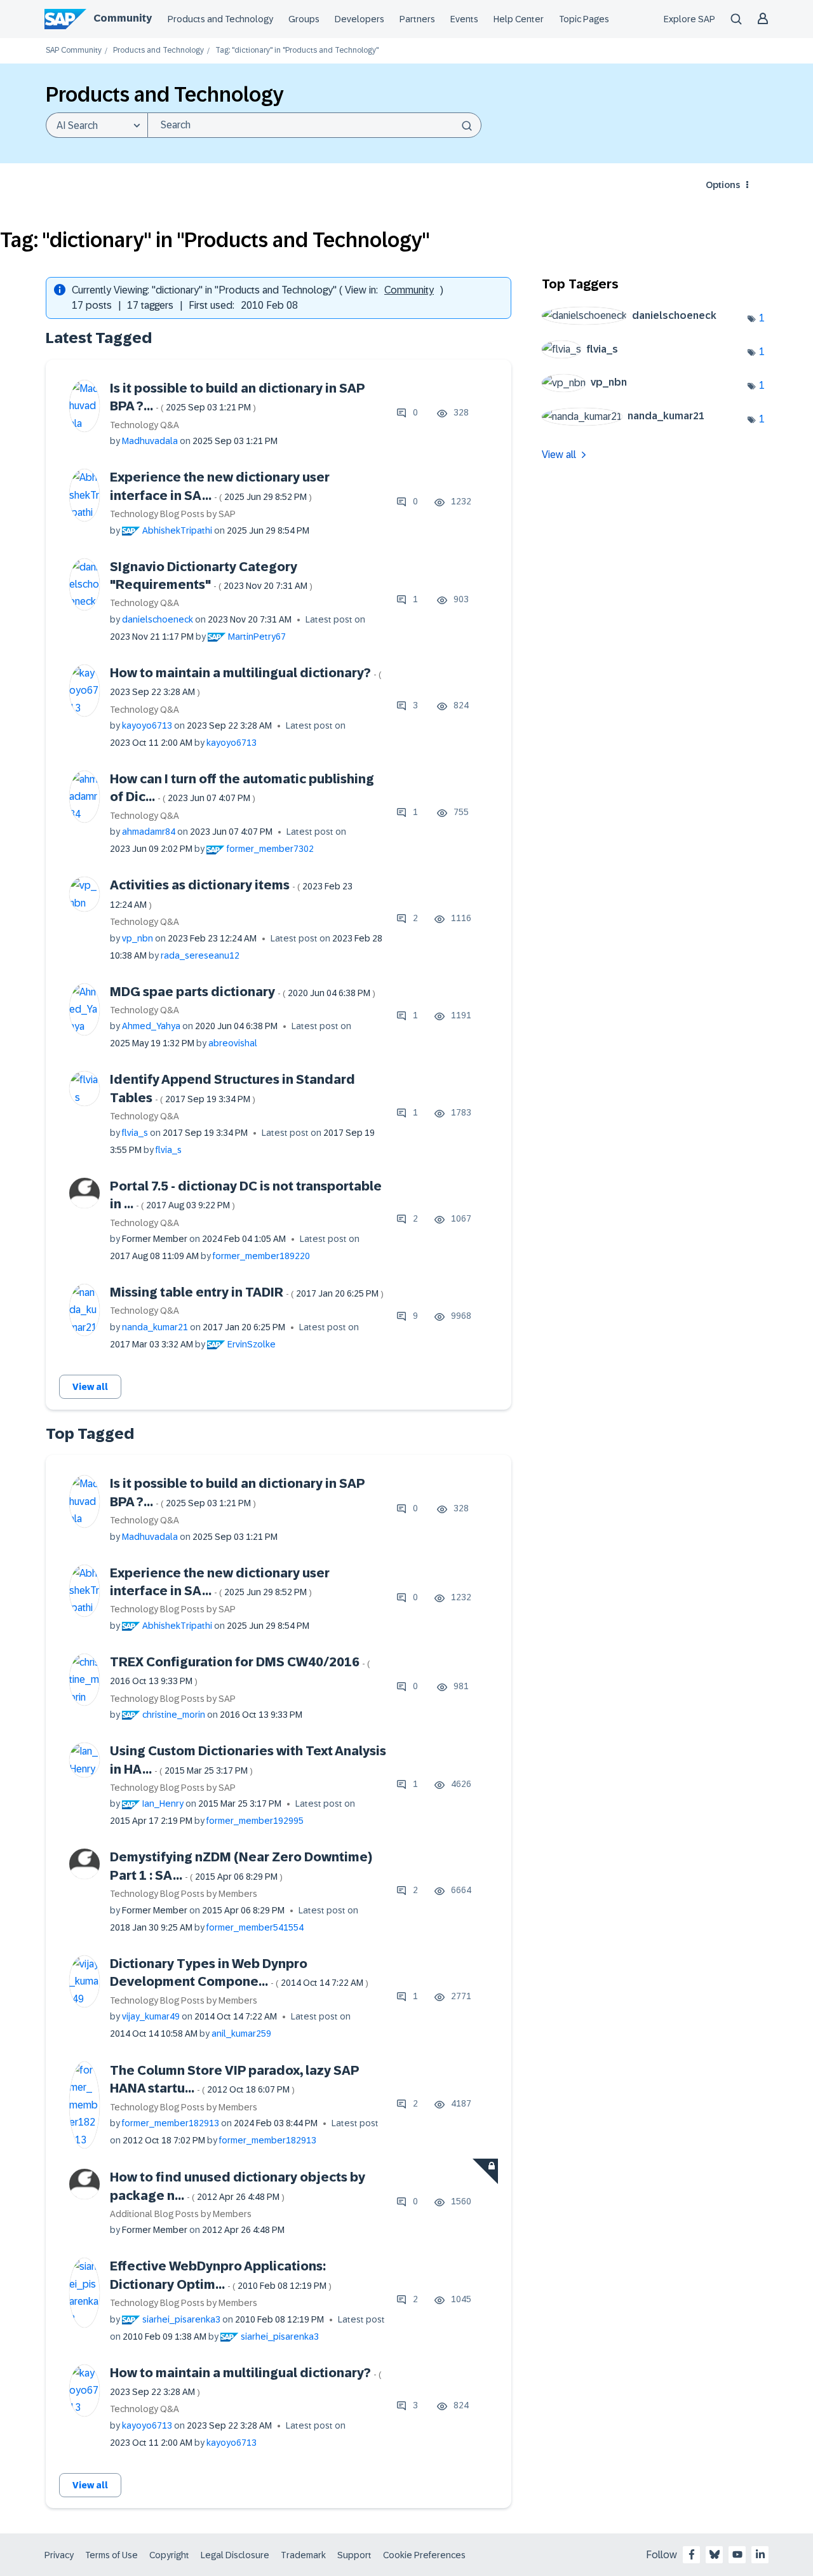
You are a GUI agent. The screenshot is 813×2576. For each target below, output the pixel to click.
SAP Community (74, 51)
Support (354, 2555)
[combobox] (314, 125)
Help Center (519, 19)
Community (123, 18)
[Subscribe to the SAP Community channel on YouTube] (737, 2554)
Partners (417, 19)
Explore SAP (689, 19)
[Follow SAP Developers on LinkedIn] (760, 2554)
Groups (304, 19)
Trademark (303, 2555)
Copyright (169, 2555)
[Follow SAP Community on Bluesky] (715, 2554)
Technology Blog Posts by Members (184, 1894)
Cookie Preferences (424, 2555)
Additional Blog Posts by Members (181, 2214)
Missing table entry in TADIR (247, 1292)
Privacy (59, 2555)
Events (464, 19)
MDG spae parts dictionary (243, 992)
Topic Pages (584, 19)
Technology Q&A (144, 425)
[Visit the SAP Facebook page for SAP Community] (692, 2554)
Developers (359, 19)
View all (90, 1387)
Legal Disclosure (235, 2555)
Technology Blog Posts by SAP (173, 514)
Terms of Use (111, 2555)
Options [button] (723, 185)
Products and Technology (220, 19)
